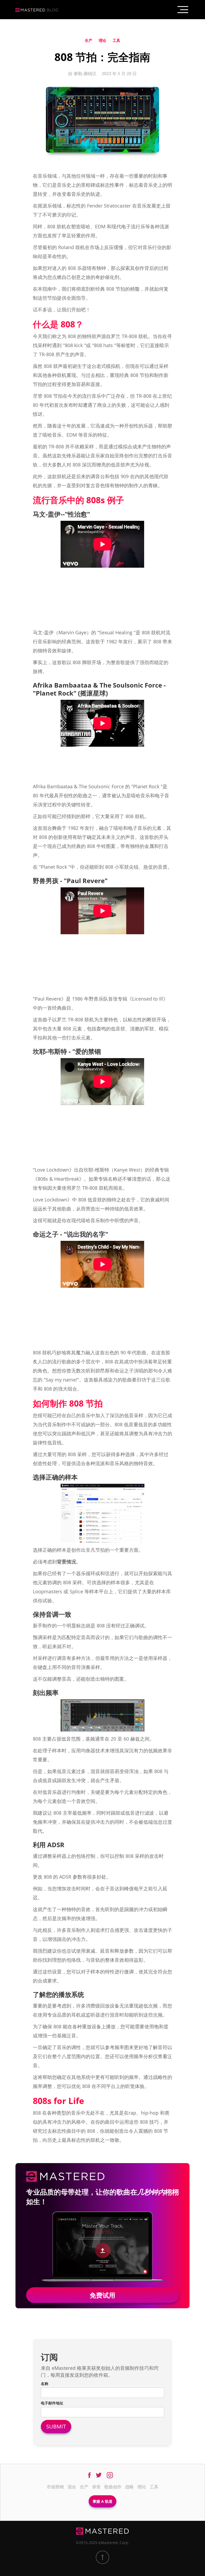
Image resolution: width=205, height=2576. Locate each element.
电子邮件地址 (52, 2403)
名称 (45, 2384)
